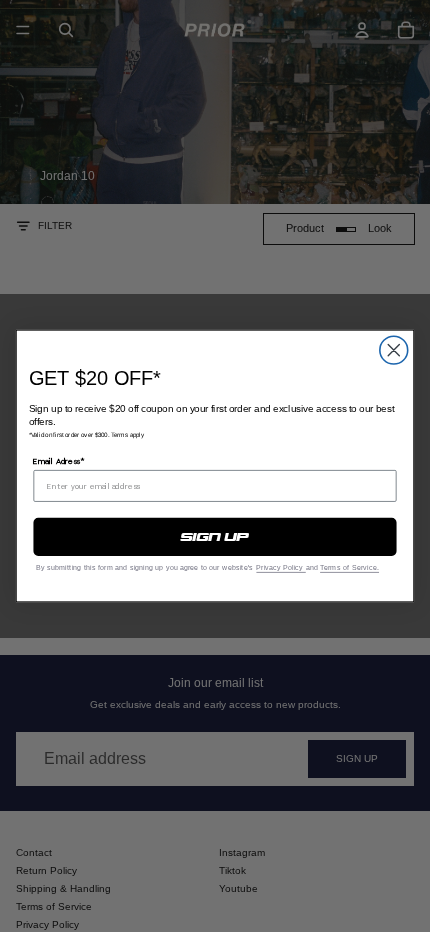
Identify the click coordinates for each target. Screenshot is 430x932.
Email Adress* (58, 461)
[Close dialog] (394, 350)
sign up (215, 537)
